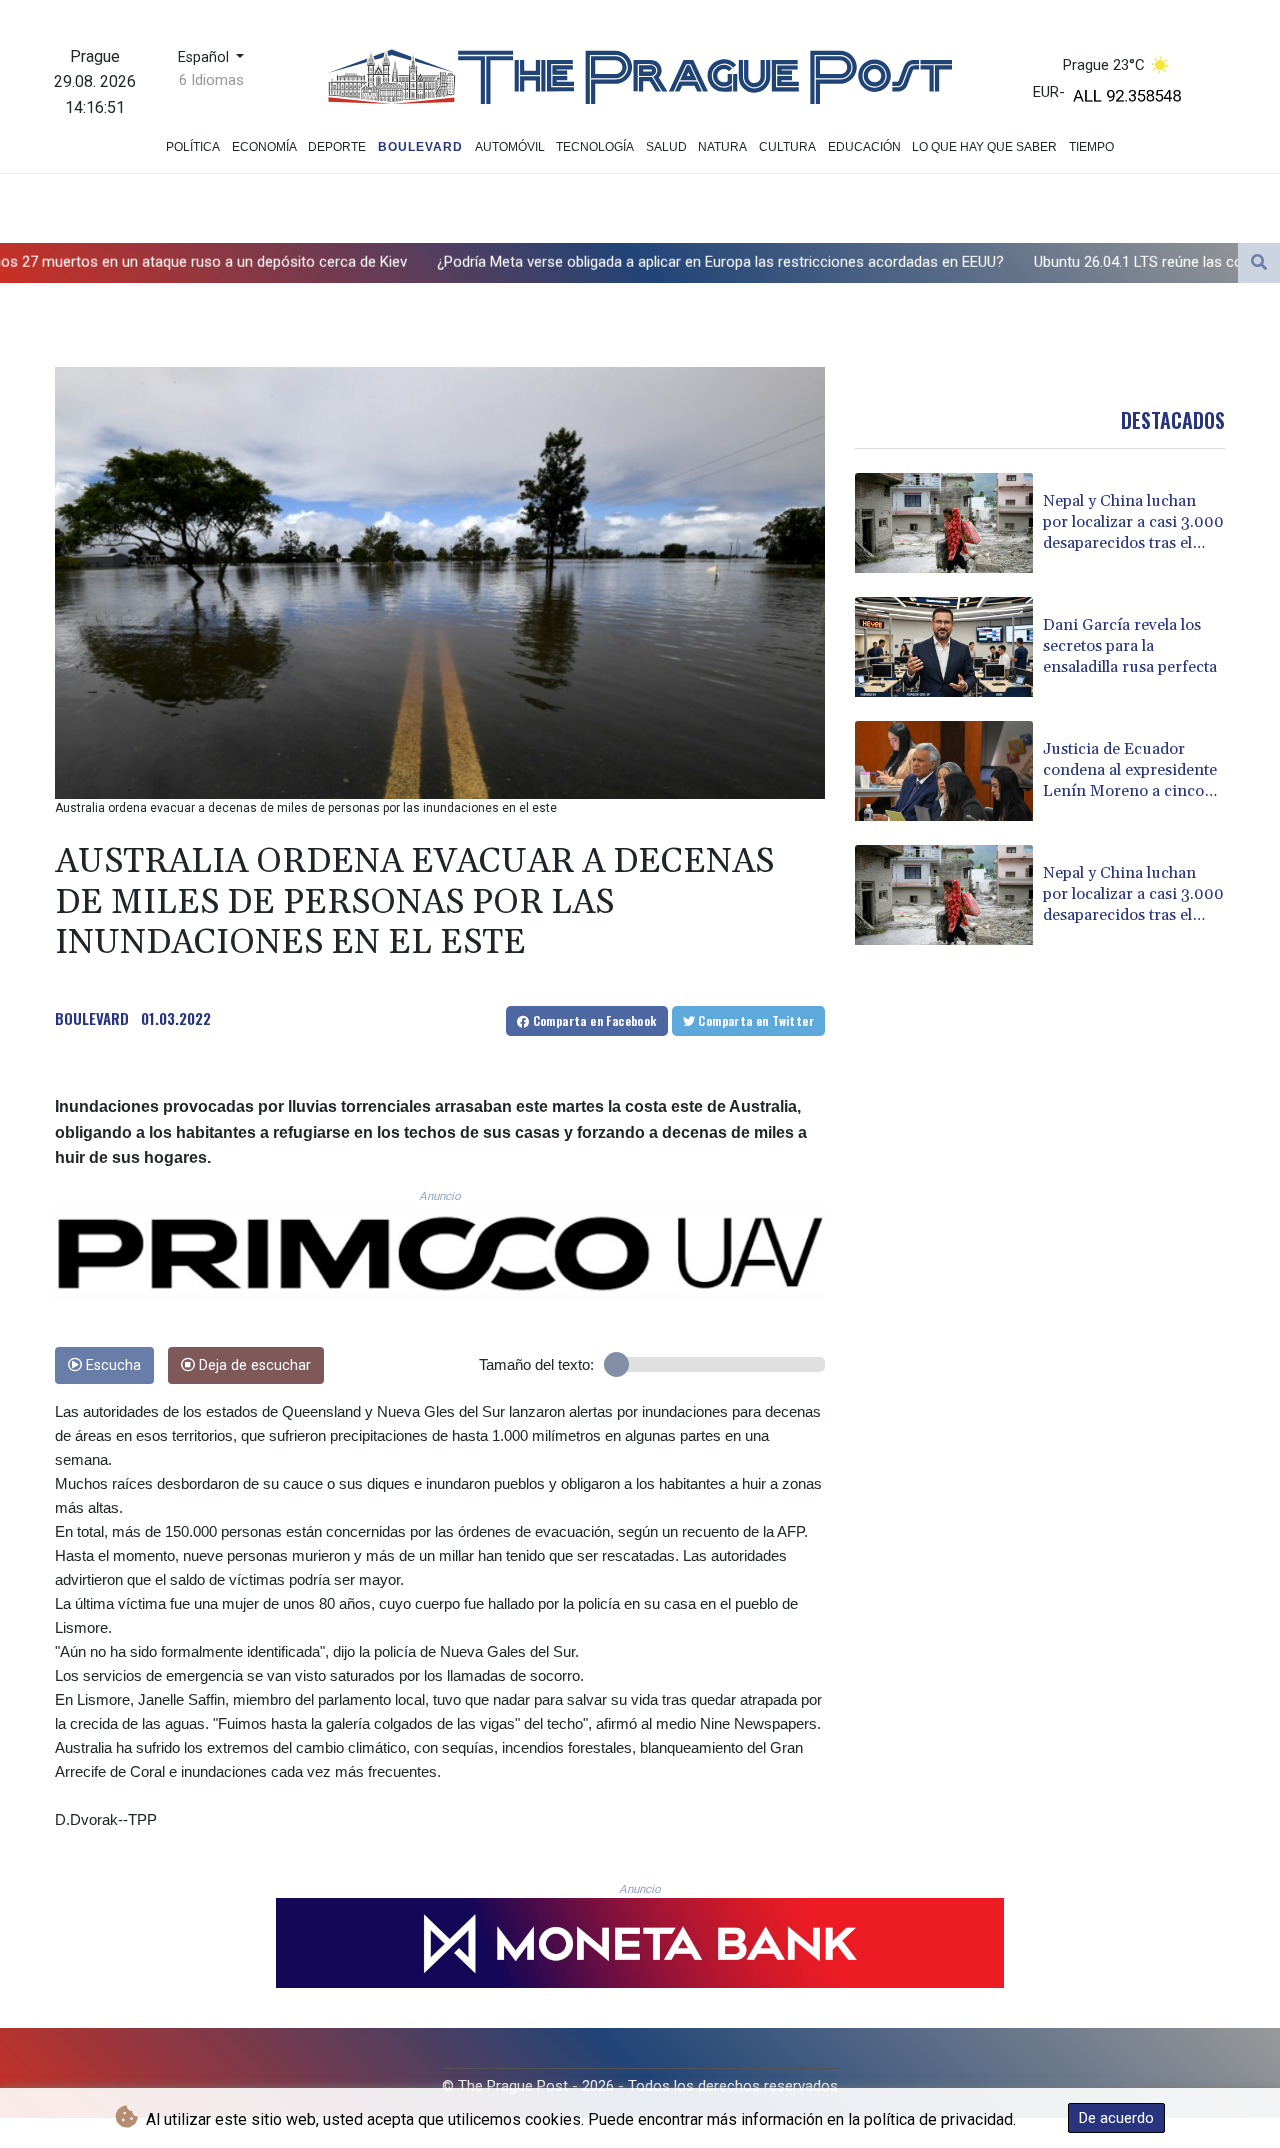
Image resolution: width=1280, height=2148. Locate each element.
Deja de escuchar (253, 1365)
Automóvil (510, 147)
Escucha (111, 1365)
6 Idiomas (211, 80)
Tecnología (595, 147)
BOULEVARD (92, 1018)
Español (205, 57)
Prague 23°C (1104, 65)
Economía (264, 147)
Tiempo (1091, 147)
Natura (722, 147)
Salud (666, 147)
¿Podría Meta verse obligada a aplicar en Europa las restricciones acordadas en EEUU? (559, 261)
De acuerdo (1116, 2118)
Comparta (592, 1020)
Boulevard (420, 147)
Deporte (337, 147)
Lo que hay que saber (984, 147)
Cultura (787, 147)
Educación (864, 147)
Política (193, 147)
